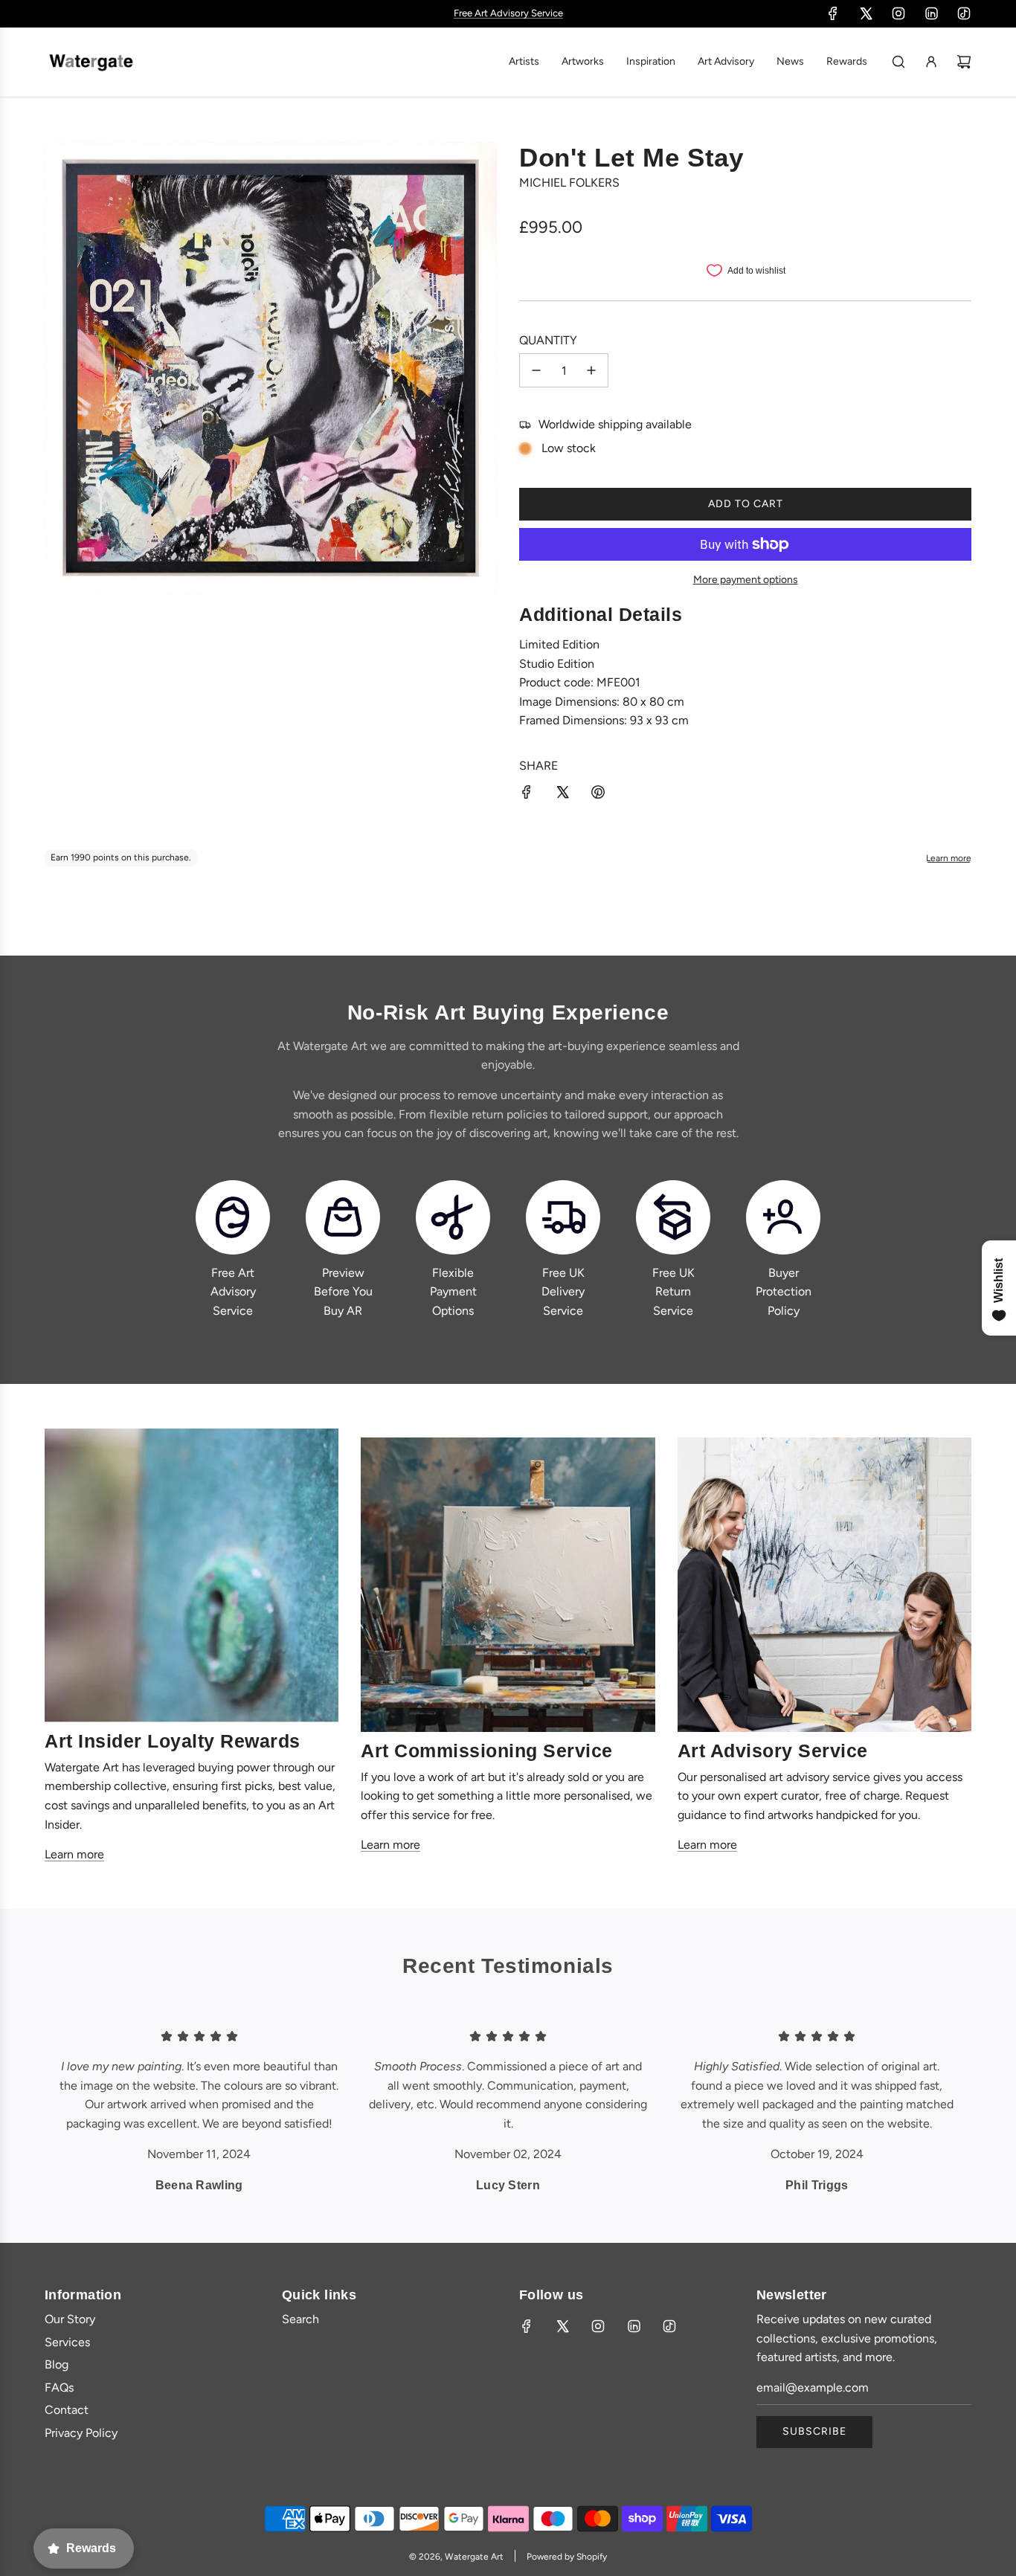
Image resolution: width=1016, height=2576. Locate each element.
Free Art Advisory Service (233, 1292)
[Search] (898, 62)
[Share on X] (562, 795)
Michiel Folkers (569, 183)
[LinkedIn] (931, 13)
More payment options (746, 580)
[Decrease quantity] (536, 370)
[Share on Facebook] (527, 795)
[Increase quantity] (591, 370)
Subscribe (814, 2431)
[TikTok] (964, 13)
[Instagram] (898, 13)
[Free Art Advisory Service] (233, 1217)
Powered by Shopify (567, 2557)
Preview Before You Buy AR (343, 1292)
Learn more (74, 1854)
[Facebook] (833, 13)
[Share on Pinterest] (598, 795)
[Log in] (931, 62)
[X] (866, 13)
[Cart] (964, 62)
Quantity (548, 340)
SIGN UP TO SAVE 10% (508, 13)
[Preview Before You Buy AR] (343, 1217)
